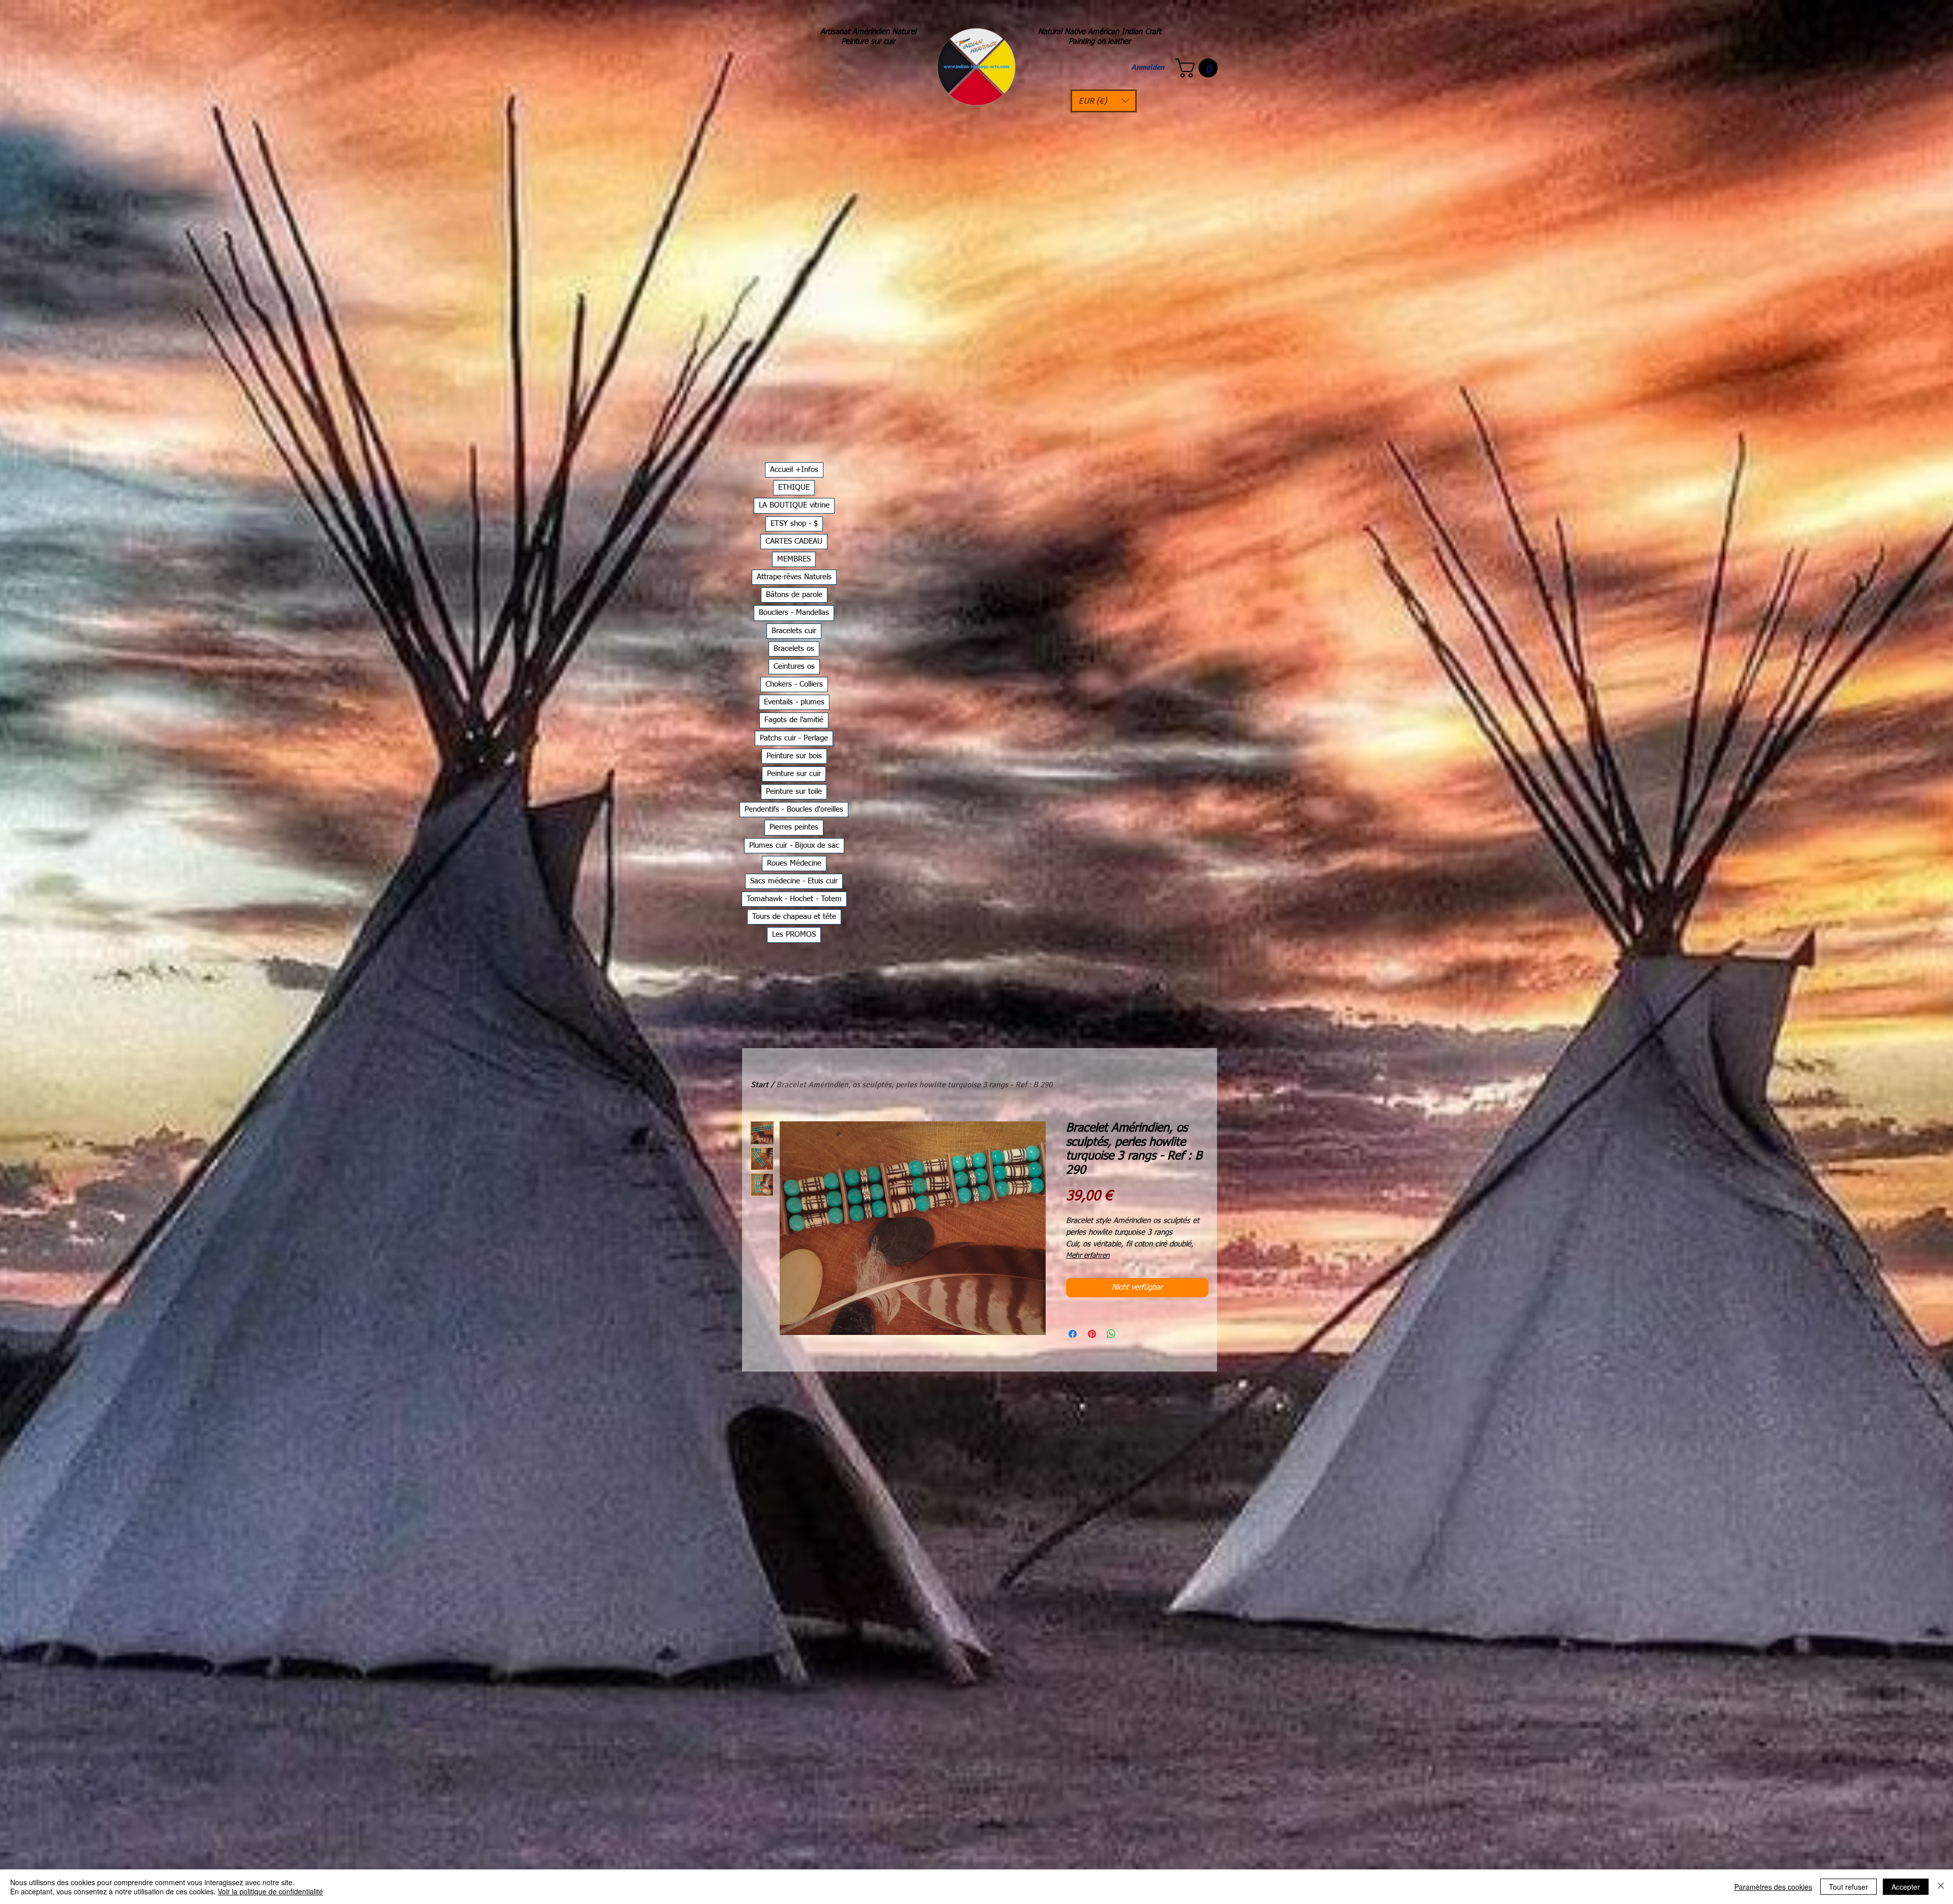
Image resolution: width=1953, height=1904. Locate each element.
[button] (1104, 101)
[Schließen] (1941, 1887)
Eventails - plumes (794, 702)
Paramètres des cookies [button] (1773, 1887)
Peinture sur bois (794, 756)
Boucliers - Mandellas (794, 613)
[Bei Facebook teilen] (1073, 1334)
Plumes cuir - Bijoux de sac (794, 845)
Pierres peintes (794, 827)
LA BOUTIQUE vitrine (794, 505)
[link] (1199, 68)
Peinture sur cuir (794, 774)
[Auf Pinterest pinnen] (1092, 1334)
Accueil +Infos (794, 470)
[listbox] (1104, 101)
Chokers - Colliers (794, 684)
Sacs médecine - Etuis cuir (794, 881)
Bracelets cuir (794, 631)
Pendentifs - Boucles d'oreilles (794, 809)
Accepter (1906, 1887)
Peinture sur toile (794, 792)
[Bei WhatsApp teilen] (1111, 1334)
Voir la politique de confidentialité (270, 1891)
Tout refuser (1848, 1887)
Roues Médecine (794, 863)
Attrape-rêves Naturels (794, 577)
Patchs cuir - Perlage (794, 738)
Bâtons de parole (794, 595)
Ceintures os (794, 666)
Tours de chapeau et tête (794, 917)
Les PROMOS (794, 934)
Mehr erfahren (1088, 1256)
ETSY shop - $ (794, 524)
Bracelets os (794, 649)
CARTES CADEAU (794, 541)
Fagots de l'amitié (794, 720)
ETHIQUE (794, 487)
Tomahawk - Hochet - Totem (794, 899)
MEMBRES (794, 559)
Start (760, 1085)
